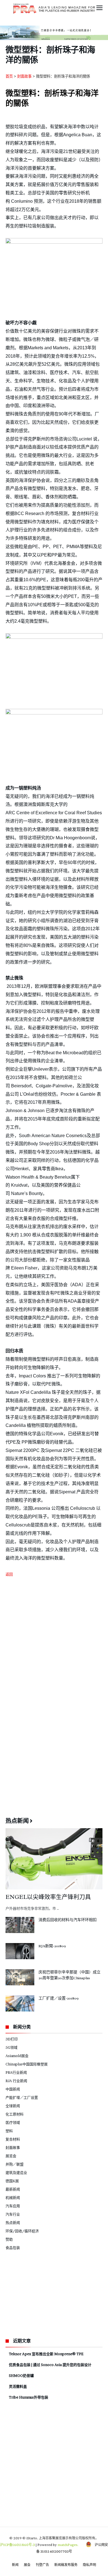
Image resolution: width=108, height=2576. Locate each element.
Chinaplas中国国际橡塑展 (27, 2064)
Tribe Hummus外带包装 (29, 2397)
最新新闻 (13, 2189)
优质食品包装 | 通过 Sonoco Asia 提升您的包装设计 (50, 2365)
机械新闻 (13, 2198)
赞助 (9, 2239)
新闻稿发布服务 (66, 2565)
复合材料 (13, 2139)
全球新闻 (13, 2106)
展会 (27, 2565)
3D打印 (12, 2039)
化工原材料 (15, 2114)
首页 (9, 76)
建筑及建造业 (16, 2172)
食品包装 (13, 2248)
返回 (9, 1574)
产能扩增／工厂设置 (22, 2097)
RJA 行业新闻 (16, 2081)
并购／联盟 (15, 2164)
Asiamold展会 (17, 2056)
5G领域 (11, 2047)
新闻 (15, 2565)
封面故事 (24, 76)
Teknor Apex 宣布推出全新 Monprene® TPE (46, 2354)
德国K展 (12, 2181)
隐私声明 (89, 2565)
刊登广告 (42, 2565)
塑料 (9, 2131)
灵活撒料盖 (18, 2386)
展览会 (11, 2156)
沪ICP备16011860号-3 (17, 2545)
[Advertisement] (54, 1640)
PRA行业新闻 (16, 2072)
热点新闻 (13, 2223)
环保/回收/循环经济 (22, 2231)
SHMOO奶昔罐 (21, 2375)
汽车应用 (13, 2206)
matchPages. (68, 2545)
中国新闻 (13, 2089)
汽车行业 (13, 2214)
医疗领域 (13, 2122)
